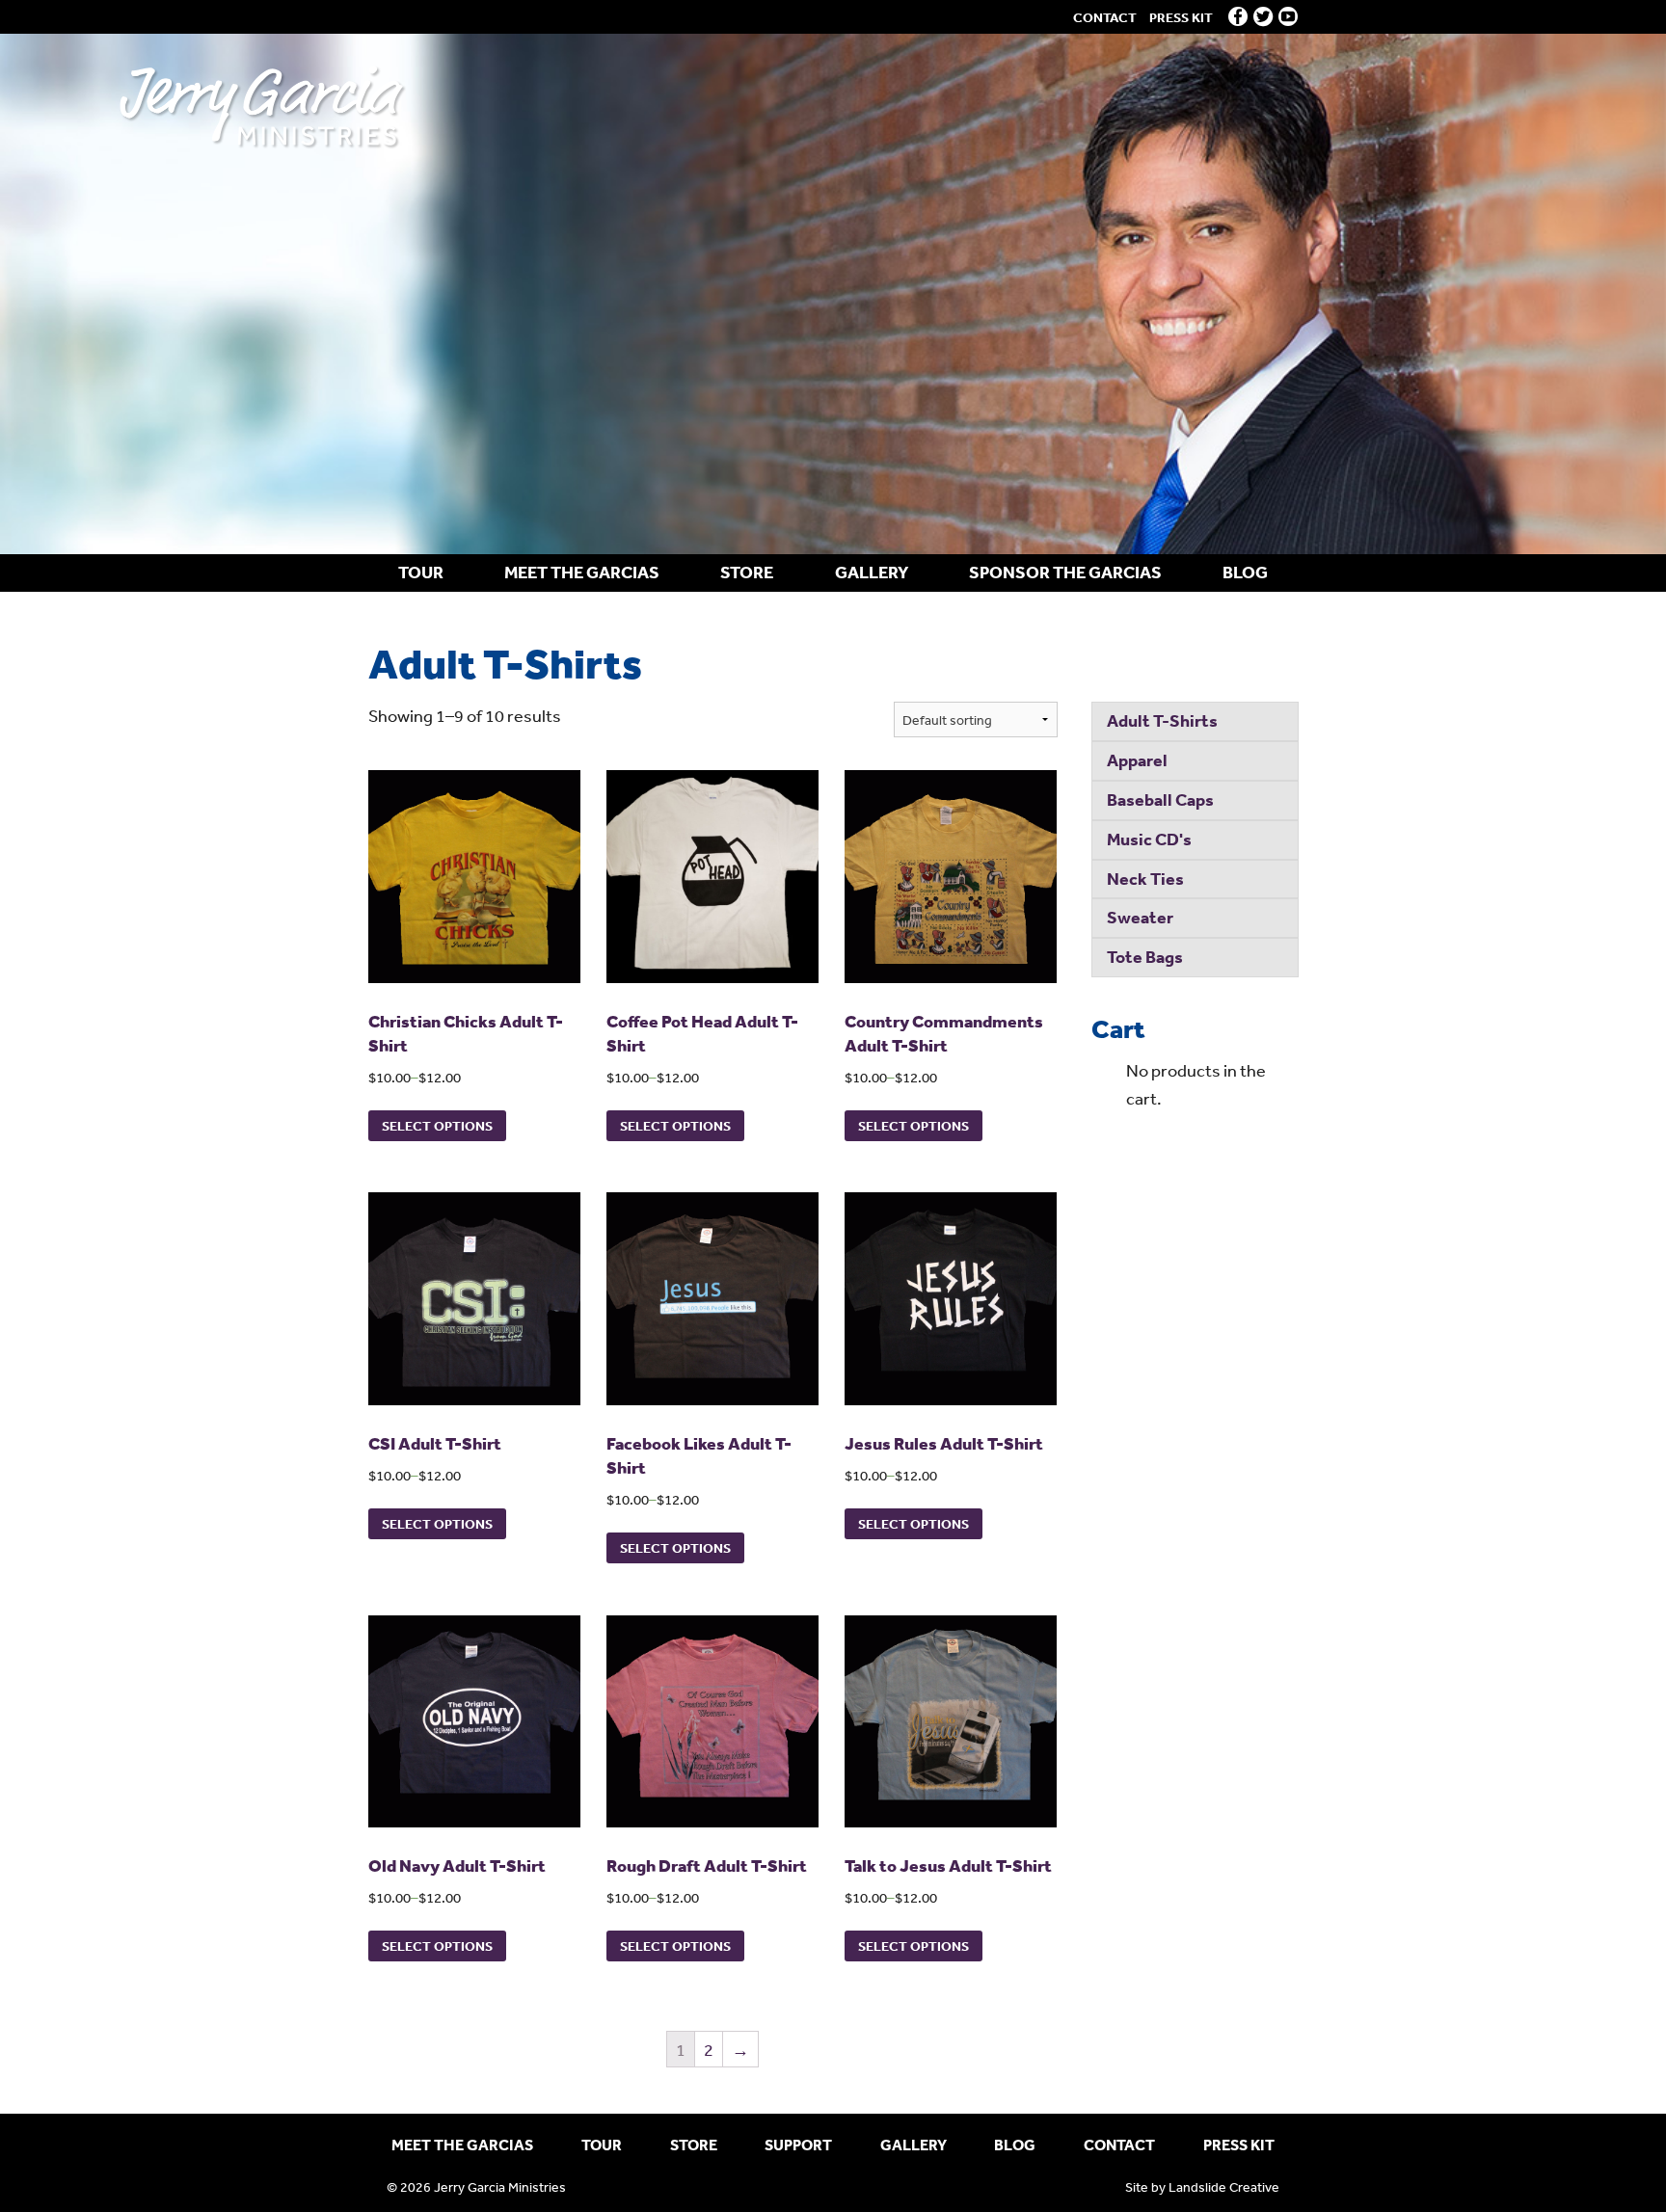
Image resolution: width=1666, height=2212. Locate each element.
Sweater (1140, 917)
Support (798, 2145)
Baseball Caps (1160, 800)
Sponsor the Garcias (1065, 572)
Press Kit (1181, 17)
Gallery (872, 572)
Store (747, 572)
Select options (437, 1126)
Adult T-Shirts (1162, 720)
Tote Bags (1145, 957)
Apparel (1137, 760)
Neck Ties (1145, 879)
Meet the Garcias (582, 572)
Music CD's (1149, 839)
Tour (421, 572)
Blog (1245, 572)
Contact (1105, 17)
